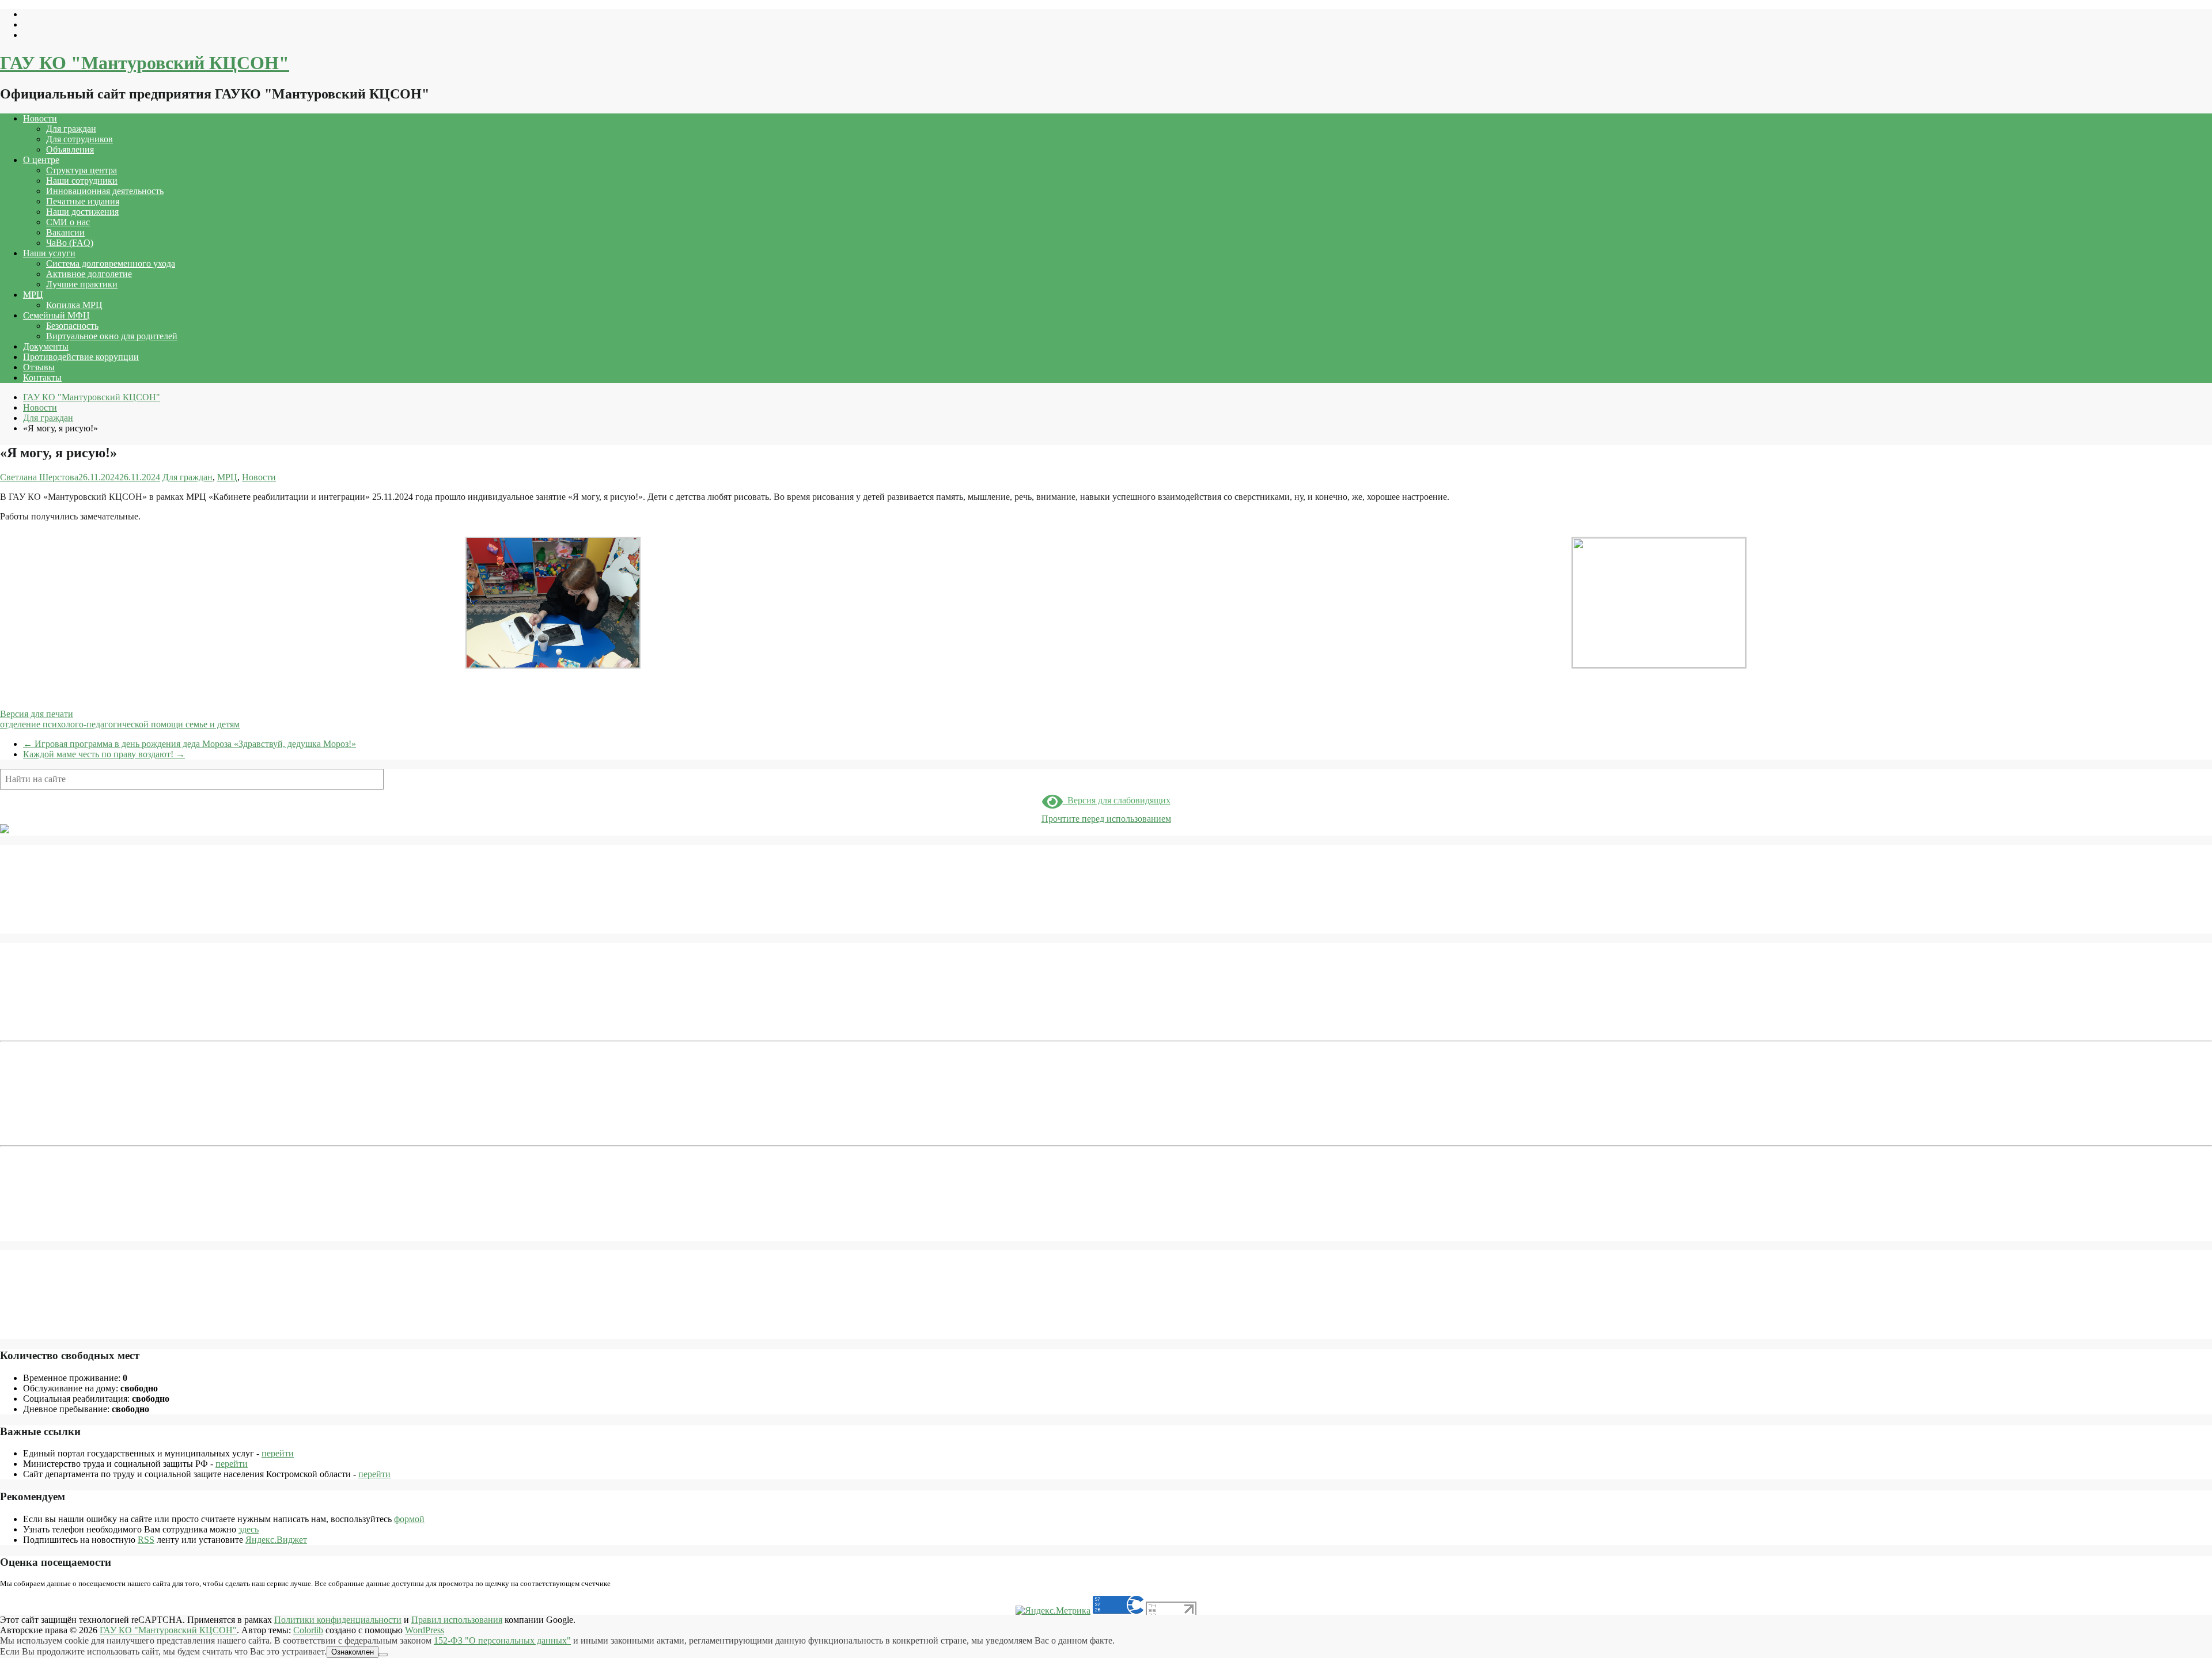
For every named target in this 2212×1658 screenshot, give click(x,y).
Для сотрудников (79, 139)
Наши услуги (49, 253)
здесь (249, 1529)
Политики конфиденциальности (338, 1620)
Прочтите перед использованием (1106, 819)
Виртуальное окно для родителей (112, 336)
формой (409, 1519)
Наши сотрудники (82, 181)
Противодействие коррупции (81, 357)
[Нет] (383, 1655)
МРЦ (33, 295)
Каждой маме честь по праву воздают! (104, 754)
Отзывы (39, 367)
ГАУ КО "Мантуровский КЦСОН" (145, 63)
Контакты (42, 377)
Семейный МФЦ (56, 315)
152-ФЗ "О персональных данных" (502, 1640)
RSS (146, 1540)
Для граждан (71, 129)
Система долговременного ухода (111, 263)
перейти (278, 1453)
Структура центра (82, 170)
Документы (46, 346)
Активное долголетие (89, 274)
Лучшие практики (82, 284)
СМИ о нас (68, 222)
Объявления (70, 149)
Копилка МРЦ (74, 305)
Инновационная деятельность (105, 191)
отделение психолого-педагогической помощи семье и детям (120, 724)
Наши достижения (82, 212)
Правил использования (457, 1620)
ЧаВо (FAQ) (70, 243)
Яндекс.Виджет (276, 1540)
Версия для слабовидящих (1117, 800)
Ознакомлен (353, 1652)
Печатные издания (83, 201)
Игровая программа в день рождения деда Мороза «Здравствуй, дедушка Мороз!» (190, 744)
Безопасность (72, 326)
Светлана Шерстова (39, 477)
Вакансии (65, 232)
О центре (41, 160)
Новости (40, 118)
